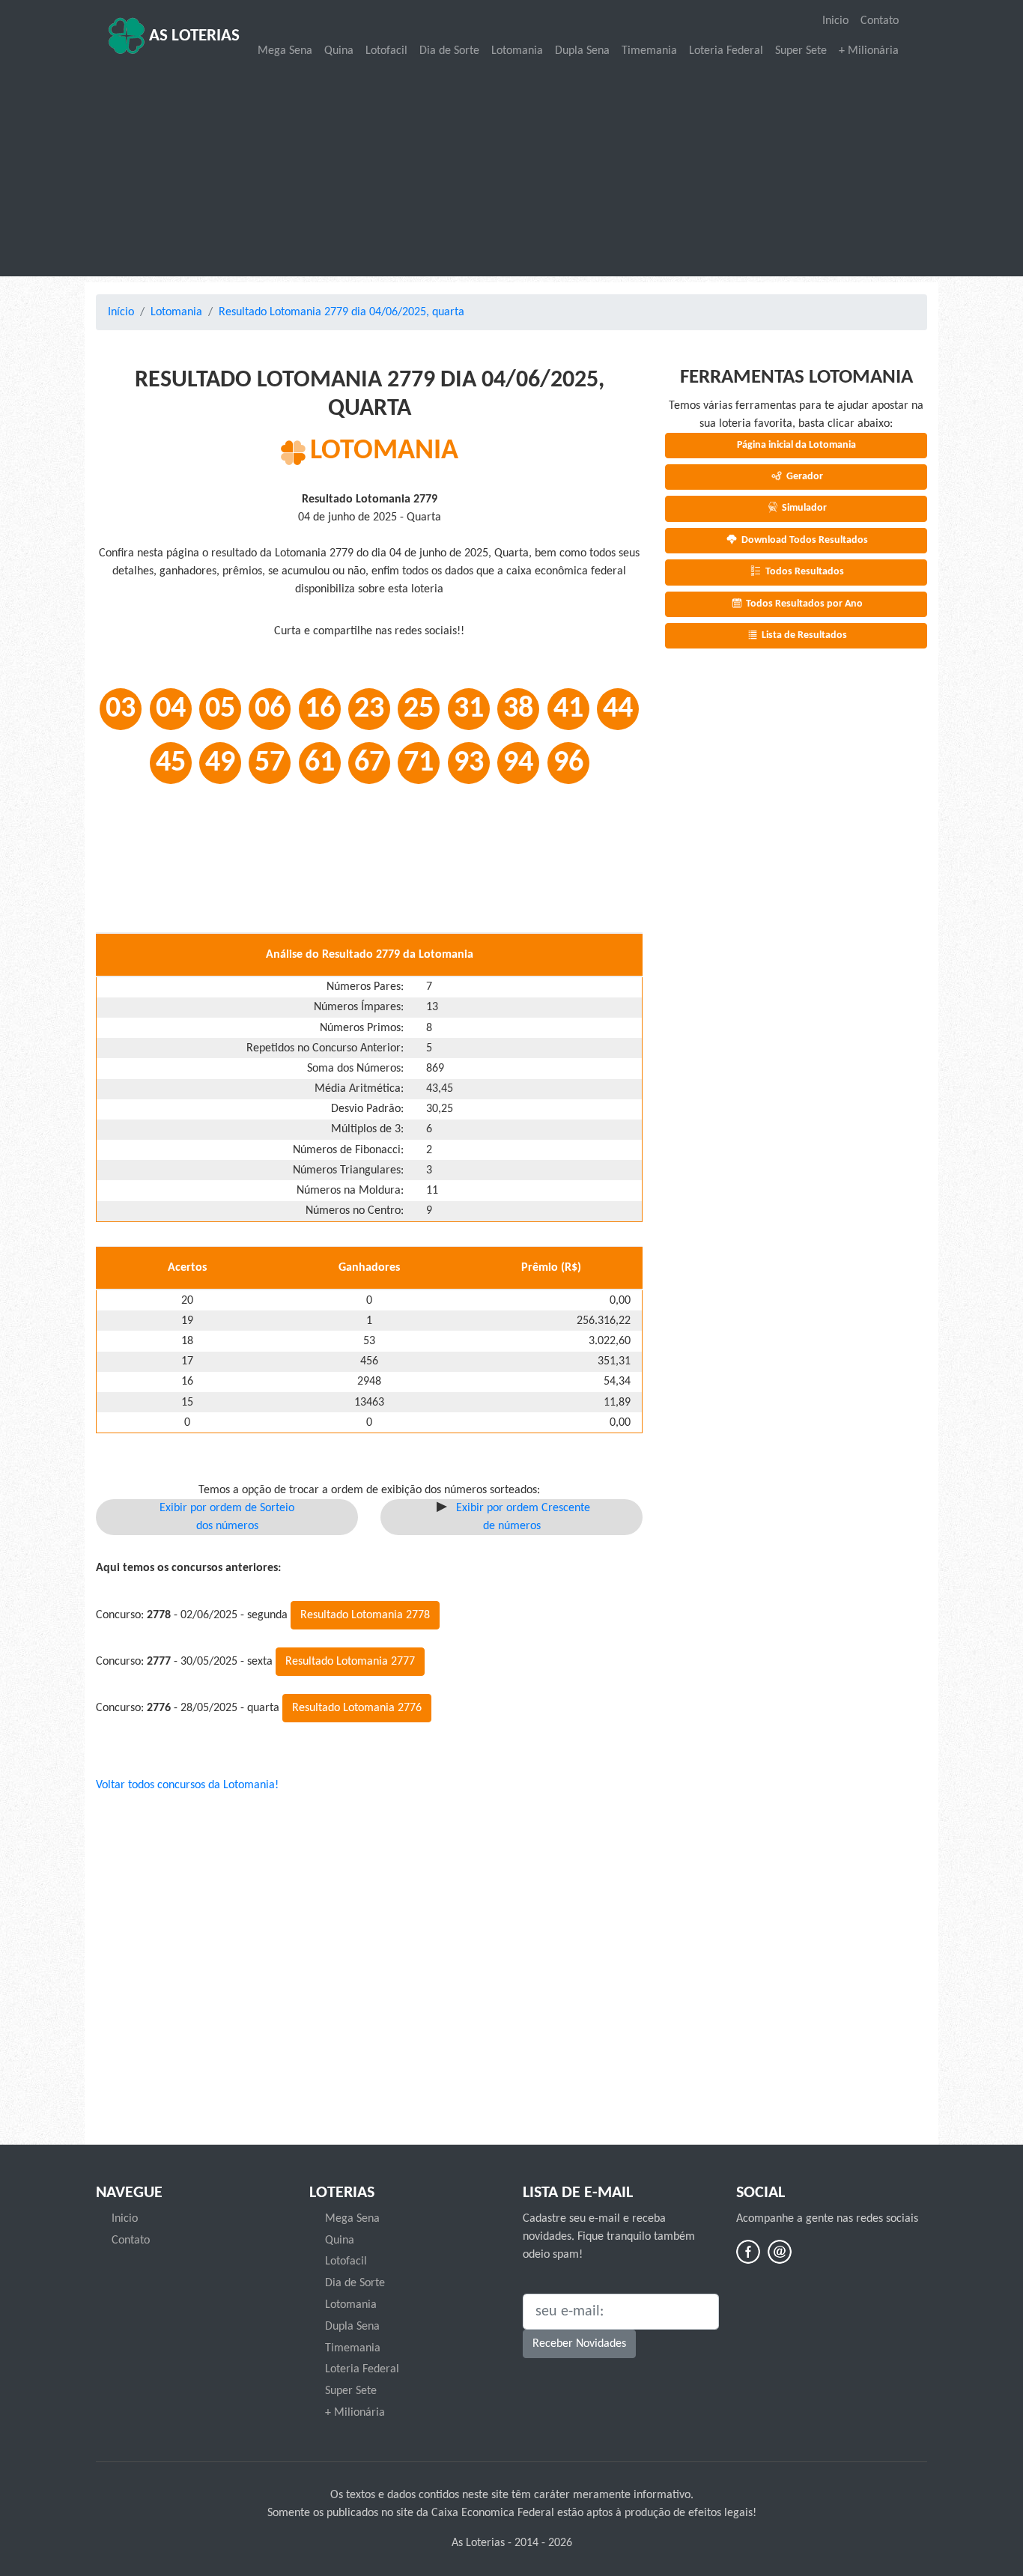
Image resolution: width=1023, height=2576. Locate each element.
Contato (880, 21)
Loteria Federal (726, 51)
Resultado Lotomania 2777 (350, 1662)
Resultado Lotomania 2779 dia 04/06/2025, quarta (341, 312)
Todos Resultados (804, 572)
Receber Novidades (579, 2344)
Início (121, 312)
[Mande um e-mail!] (780, 2252)
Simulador (803, 508)
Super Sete (801, 51)
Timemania (649, 51)
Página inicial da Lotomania (796, 445)
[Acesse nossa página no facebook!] (748, 2252)
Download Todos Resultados (804, 540)
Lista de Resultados (803, 635)
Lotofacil (386, 51)
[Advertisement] (511, 169)
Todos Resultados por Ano (803, 604)
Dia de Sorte (449, 51)
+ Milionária (869, 51)
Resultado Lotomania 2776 (357, 1708)
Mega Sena (285, 51)
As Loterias (192, 36)
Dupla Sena (582, 51)
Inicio (835, 21)
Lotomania (517, 51)
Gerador (804, 477)
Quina (339, 51)
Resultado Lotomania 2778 (365, 1615)
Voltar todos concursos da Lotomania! (187, 1785)
